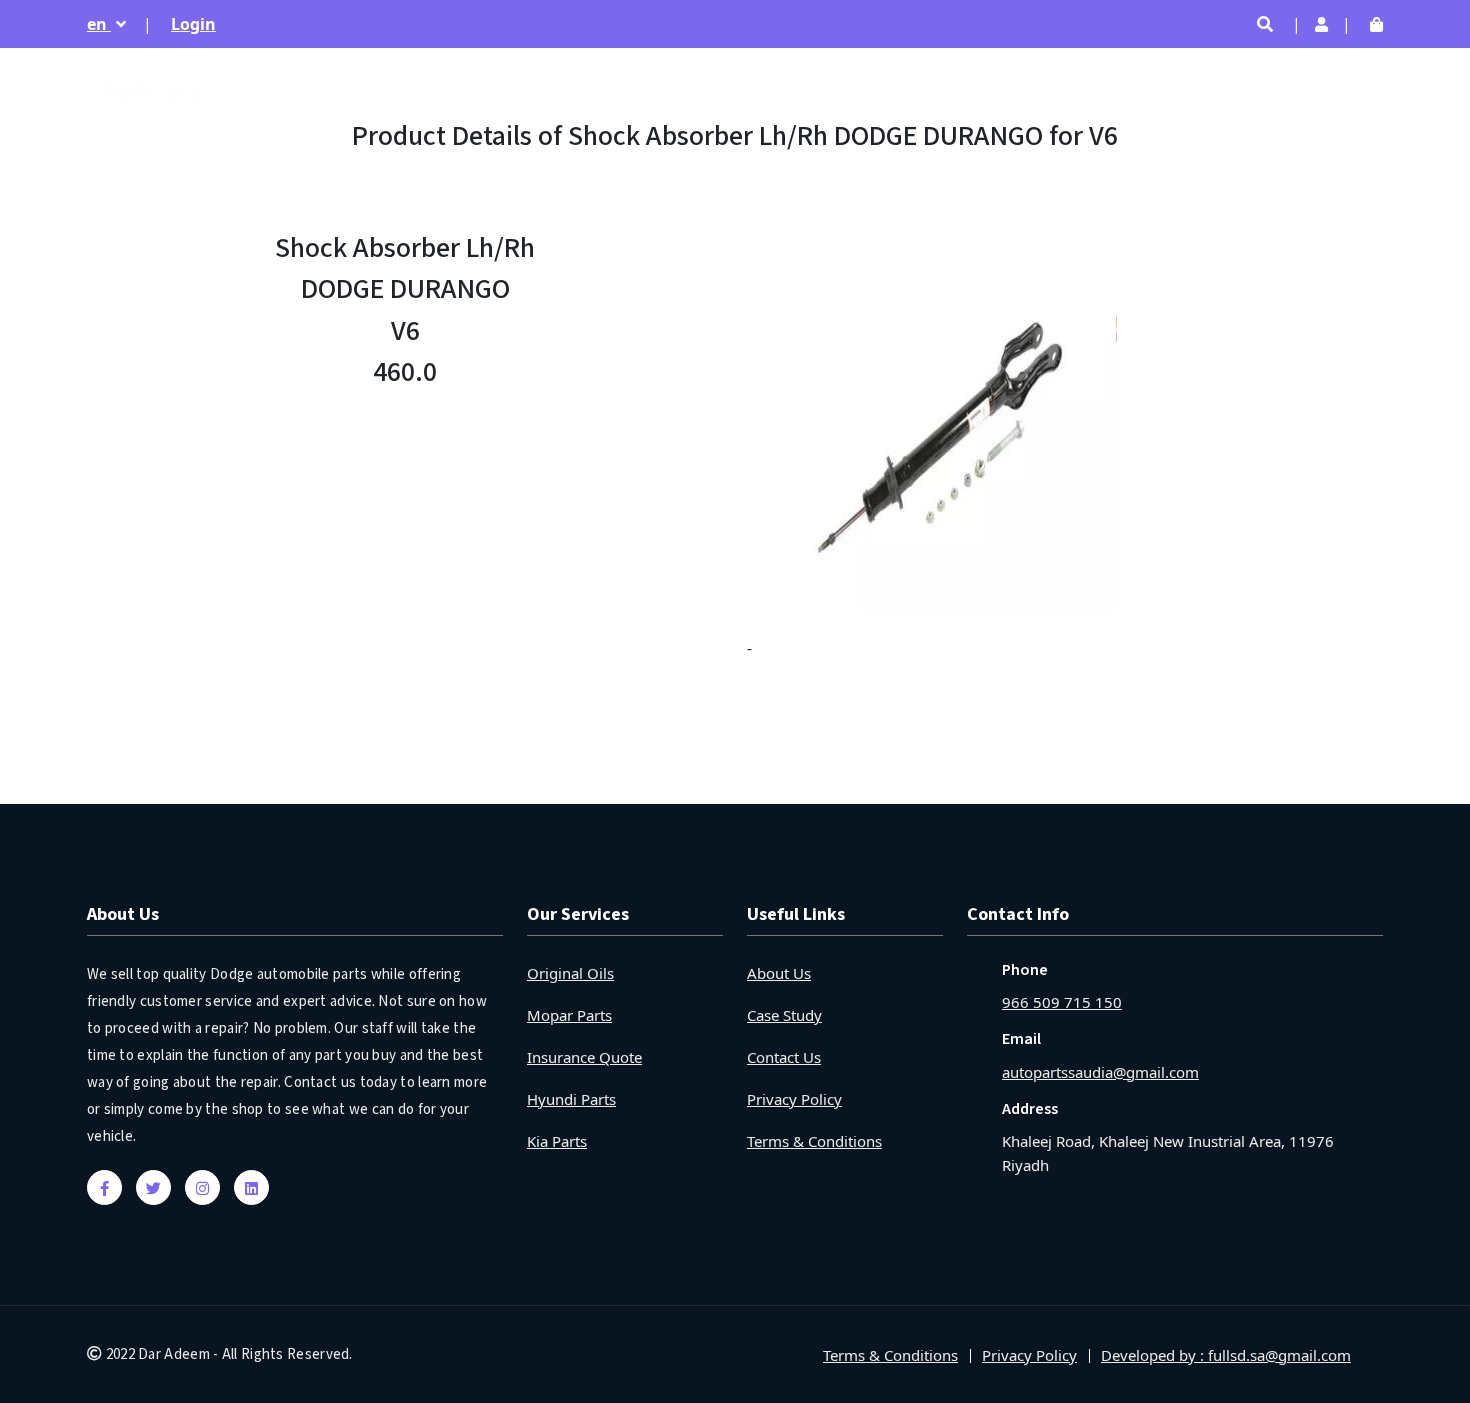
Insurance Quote (584, 1057)
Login (193, 24)
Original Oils (570, 973)
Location (1348, 90)
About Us (779, 973)
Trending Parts (1034, 90)
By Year (1253, 90)
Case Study (784, 1015)
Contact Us (784, 1057)
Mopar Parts (569, 1015)
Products (1158, 90)
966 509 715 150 (1062, 1002)
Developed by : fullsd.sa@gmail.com (1226, 1355)
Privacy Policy (794, 1099)
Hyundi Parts (571, 1099)
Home (922, 90)
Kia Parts (557, 1141)
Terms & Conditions (814, 1141)
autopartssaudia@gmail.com (1100, 1072)
